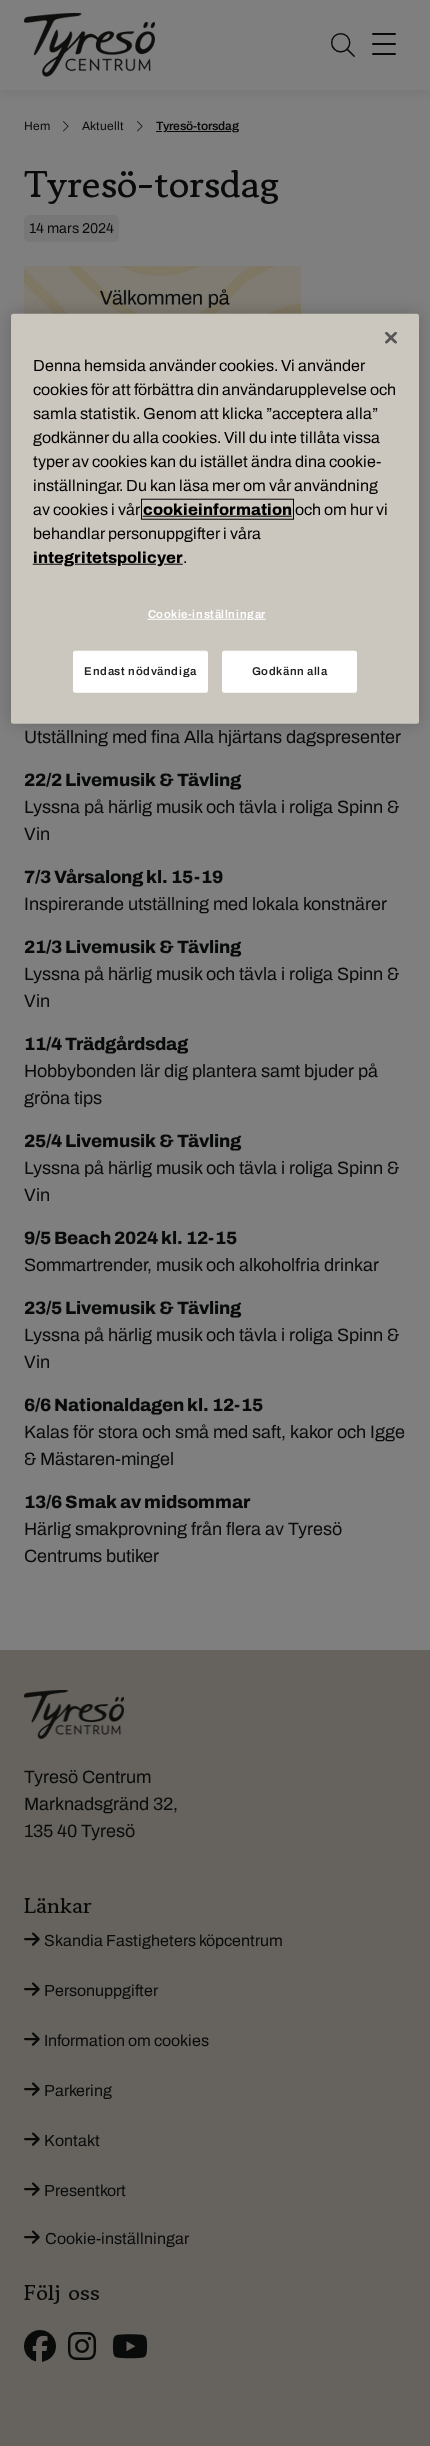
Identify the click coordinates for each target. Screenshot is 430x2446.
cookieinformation (217, 509)
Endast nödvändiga (140, 671)
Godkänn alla (290, 671)
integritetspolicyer (108, 557)
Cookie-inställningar (207, 614)
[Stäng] (391, 338)
